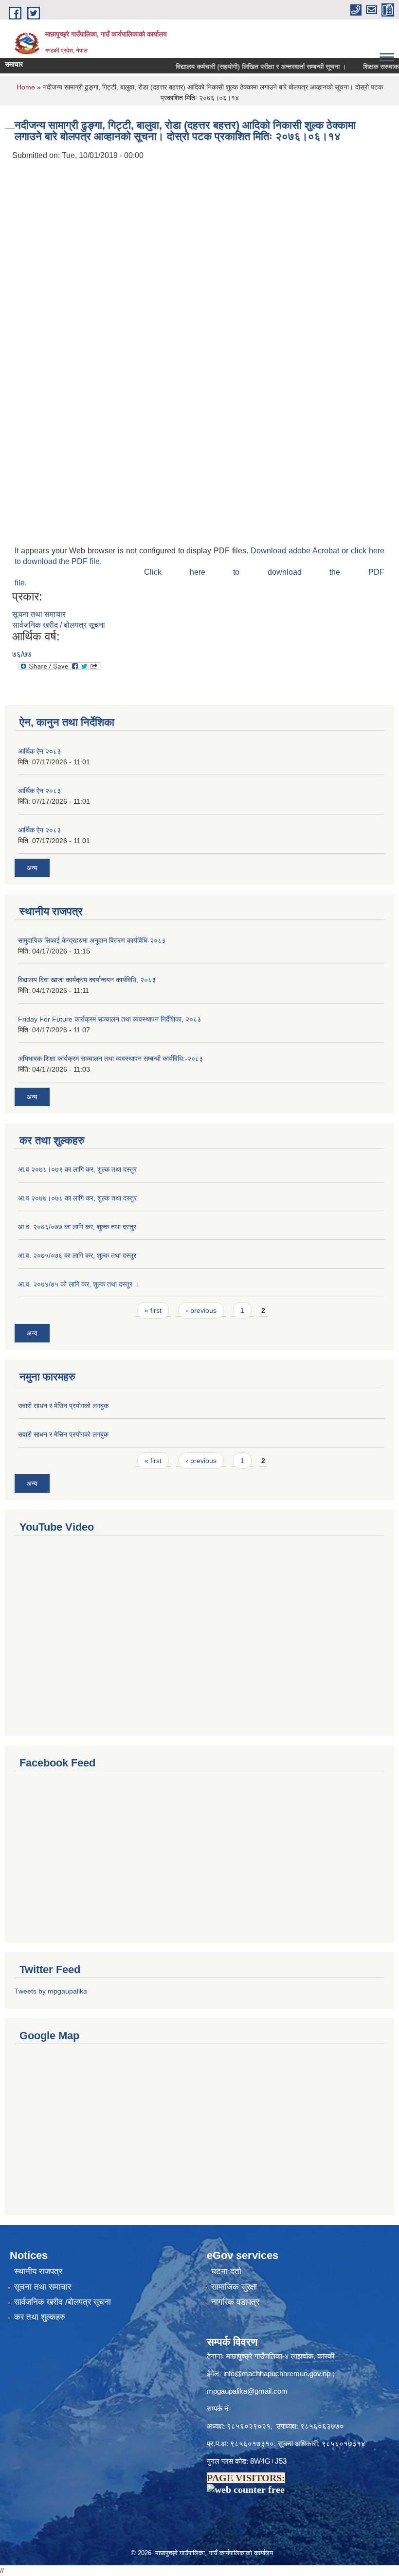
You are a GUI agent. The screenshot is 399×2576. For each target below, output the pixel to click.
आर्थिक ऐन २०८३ (39, 751)
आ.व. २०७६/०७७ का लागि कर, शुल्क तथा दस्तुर (77, 1227)
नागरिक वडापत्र (235, 2302)
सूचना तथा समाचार (39, 614)
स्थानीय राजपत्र (38, 2271)
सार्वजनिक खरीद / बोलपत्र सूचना (59, 625)
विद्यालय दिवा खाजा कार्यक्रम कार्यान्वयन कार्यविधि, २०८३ (87, 980)
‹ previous (201, 1310)
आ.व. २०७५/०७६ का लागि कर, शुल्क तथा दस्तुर (77, 1255)
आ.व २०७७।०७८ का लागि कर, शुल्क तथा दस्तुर (77, 1198)
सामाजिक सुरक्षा (234, 2287)
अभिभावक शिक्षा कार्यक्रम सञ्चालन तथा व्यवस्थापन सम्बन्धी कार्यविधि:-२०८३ (110, 1059)
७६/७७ (22, 654)
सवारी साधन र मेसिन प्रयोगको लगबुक (63, 1406)
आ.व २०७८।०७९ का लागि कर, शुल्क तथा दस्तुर (77, 1169)
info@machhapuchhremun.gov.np (277, 2373)
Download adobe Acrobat (296, 551)
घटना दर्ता (226, 2271)
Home (26, 87)
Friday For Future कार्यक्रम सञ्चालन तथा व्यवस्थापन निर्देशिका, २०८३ (109, 1019)
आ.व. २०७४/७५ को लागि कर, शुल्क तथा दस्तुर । (78, 1284)
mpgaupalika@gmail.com (247, 2391)
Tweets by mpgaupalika (51, 1991)
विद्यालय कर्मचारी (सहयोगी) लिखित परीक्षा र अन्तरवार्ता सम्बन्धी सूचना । (242, 67)
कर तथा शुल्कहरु (40, 2317)
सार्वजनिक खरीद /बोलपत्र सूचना (63, 2302)
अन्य (32, 868)
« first (153, 1310)
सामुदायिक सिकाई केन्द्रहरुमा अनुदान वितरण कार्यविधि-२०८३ (92, 940)
